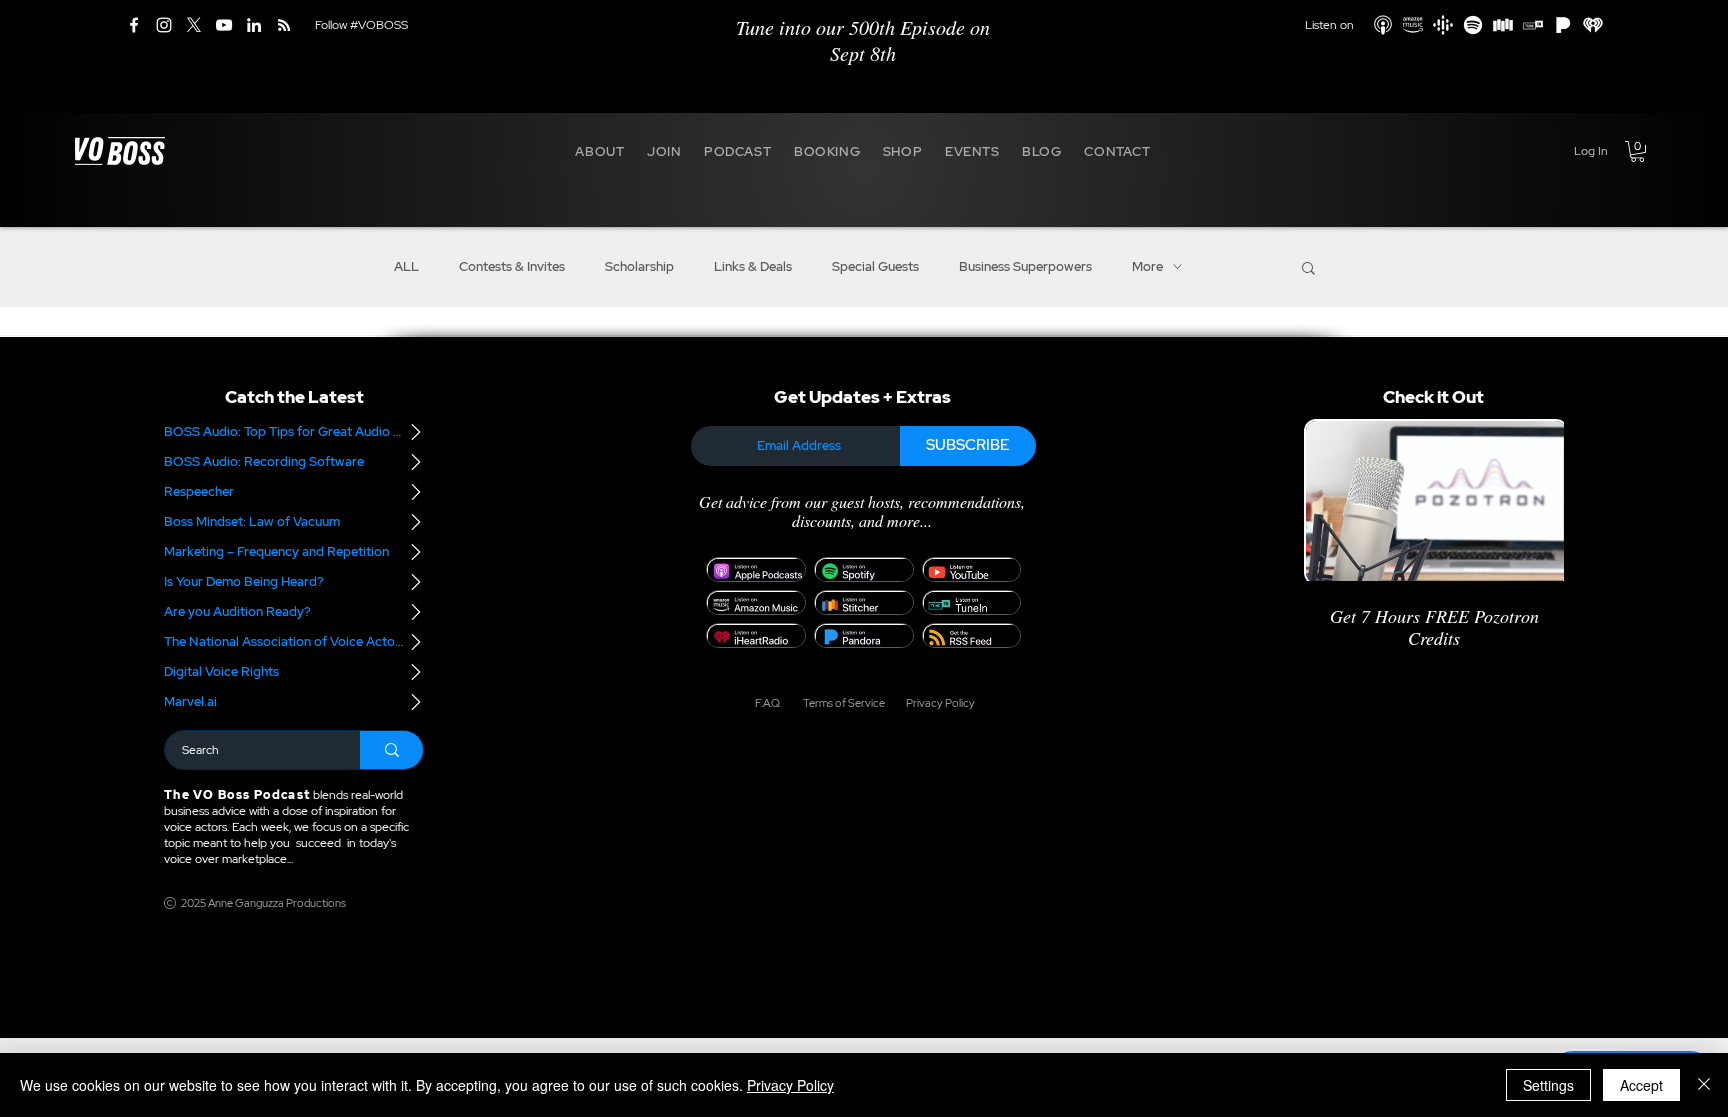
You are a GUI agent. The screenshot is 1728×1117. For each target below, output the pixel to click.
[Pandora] (1563, 25)
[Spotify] (1473, 25)
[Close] (1704, 1085)
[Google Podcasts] (1443, 25)
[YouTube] (224, 25)
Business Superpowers (1025, 267)
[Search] (391, 750)
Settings (1548, 1085)
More (1147, 267)
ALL (406, 267)
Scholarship (639, 267)
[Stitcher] (1503, 25)
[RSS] (284, 25)
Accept (1641, 1085)
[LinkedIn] (254, 25)
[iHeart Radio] (1593, 25)
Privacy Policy (790, 1085)
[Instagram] (164, 25)
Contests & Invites (512, 267)
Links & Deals (753, 267)
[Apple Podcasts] (1383, 25)
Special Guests (875, 267)
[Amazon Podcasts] (1413, 25)
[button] (600, 151)
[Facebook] (134, 25)
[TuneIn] (1533, 25)
